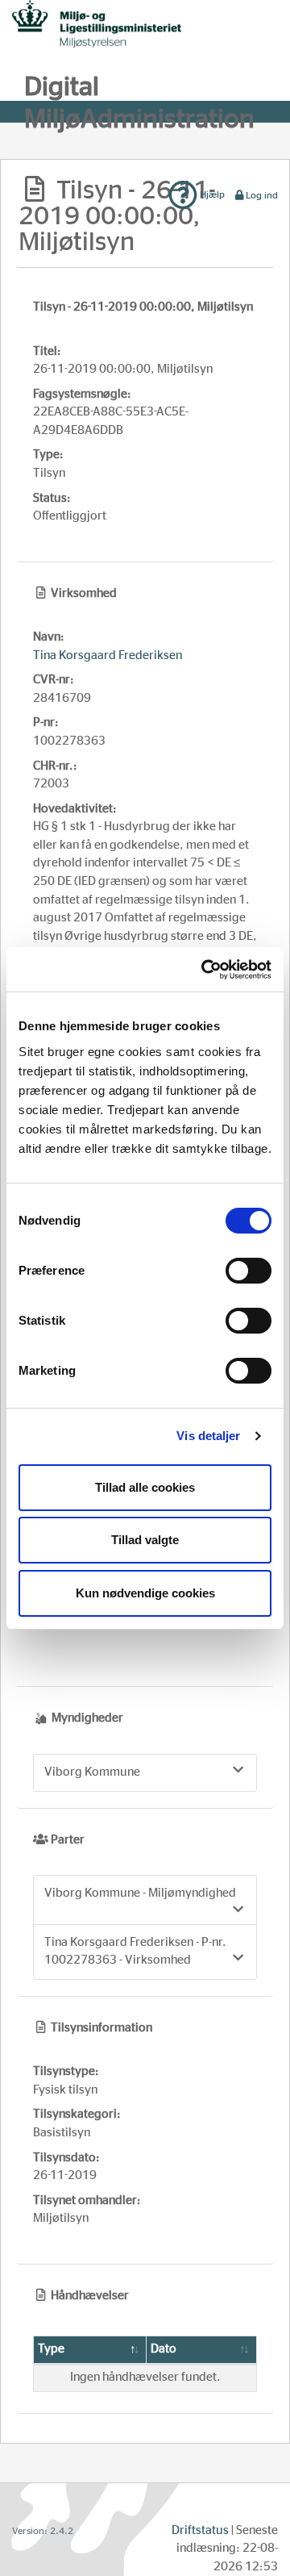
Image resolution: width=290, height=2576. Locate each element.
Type (51, 2349)
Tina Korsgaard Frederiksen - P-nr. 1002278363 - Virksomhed (135, 1952)
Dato (164, 2349)
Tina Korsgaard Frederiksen (108, 655)
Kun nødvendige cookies (145, 1593)
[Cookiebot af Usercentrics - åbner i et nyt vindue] (205, 970)
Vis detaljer (208, 1436)
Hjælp (211, 194)
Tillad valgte (145, 1540)
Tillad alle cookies (145, 1487)
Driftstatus (200, 2530)
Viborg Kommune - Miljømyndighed (140, 1893)
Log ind (262, 195)
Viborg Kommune (92, 1772)
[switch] (249, 1271)
